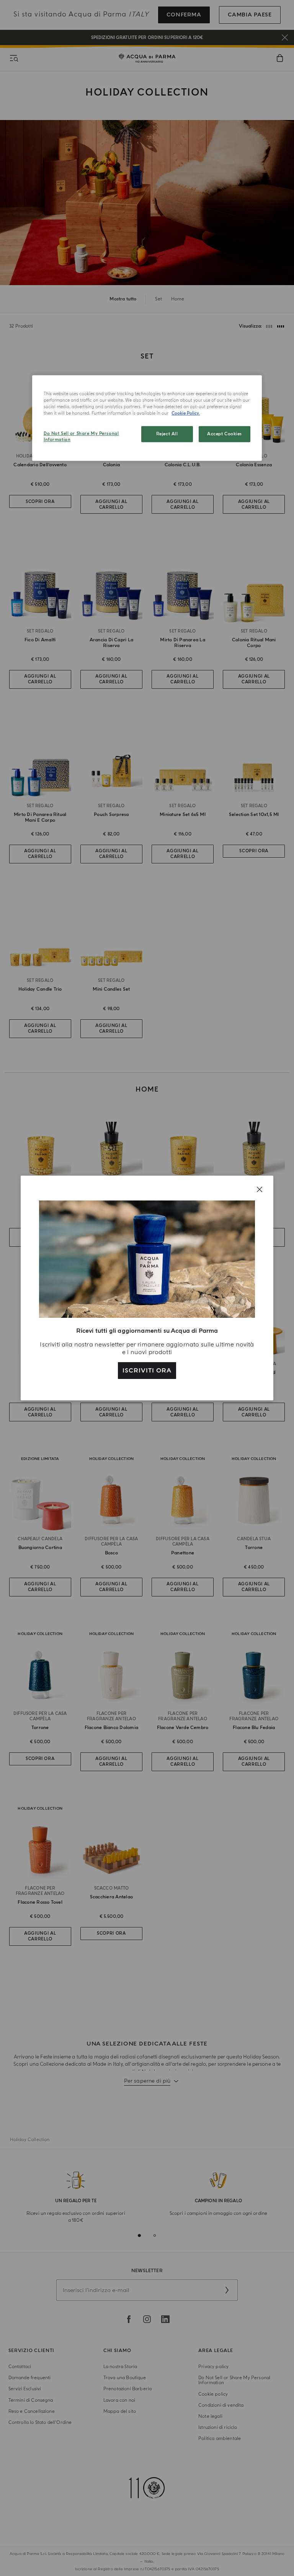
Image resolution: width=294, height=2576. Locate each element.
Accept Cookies (225, 434)
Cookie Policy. (186, 413)
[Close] (260, 1189)
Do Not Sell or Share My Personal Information (81, 437)
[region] (147, 418)
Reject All (167, 434)
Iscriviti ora (147, 1371)
